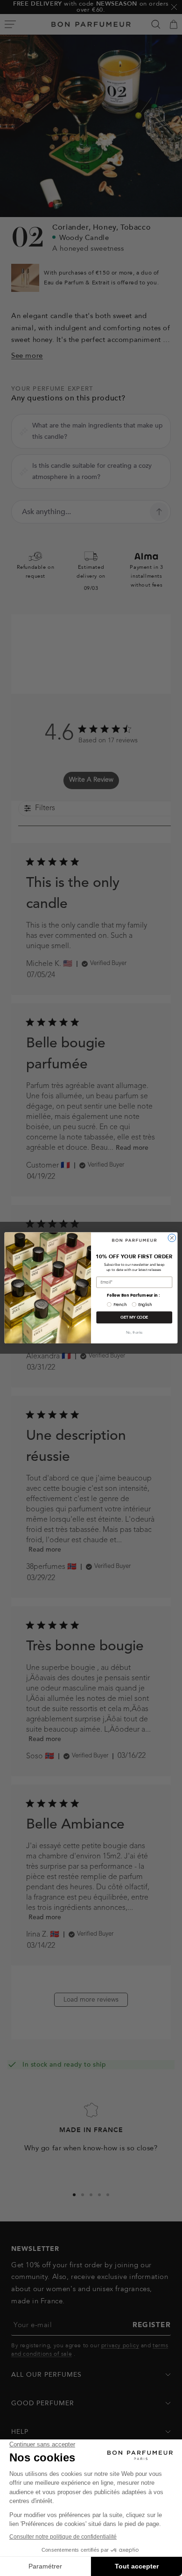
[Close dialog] (172, 1238)
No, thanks (134, 1332)
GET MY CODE (134, 1318)
